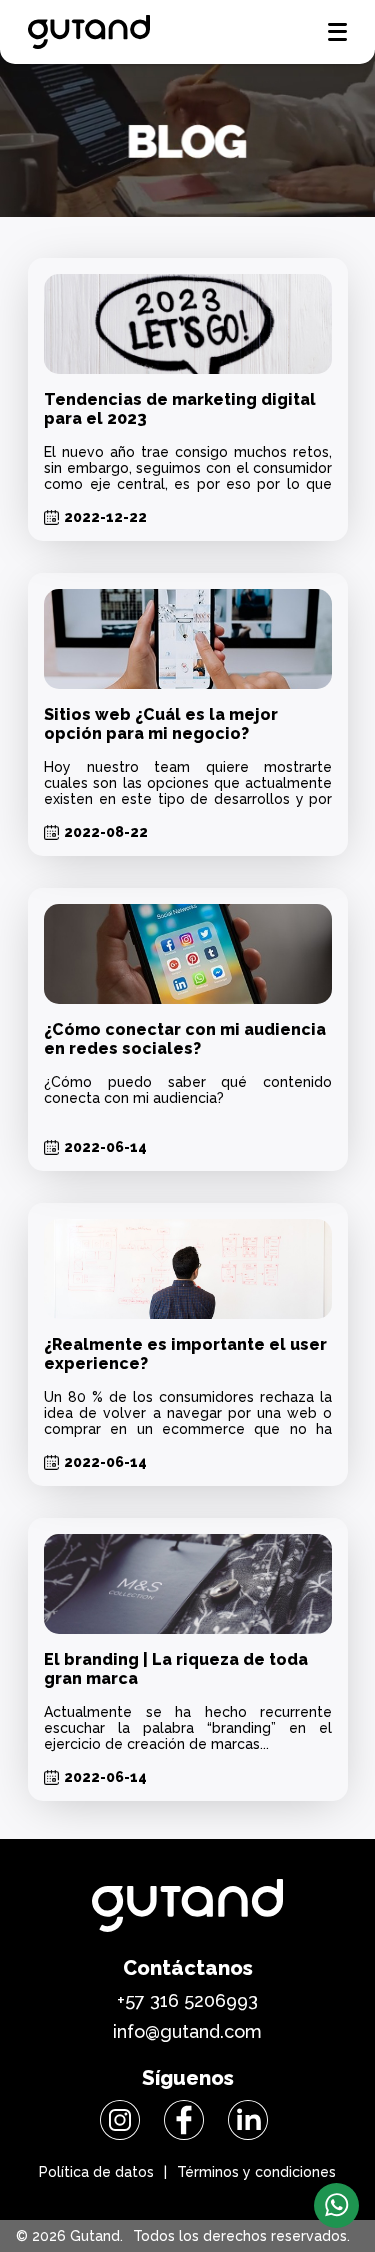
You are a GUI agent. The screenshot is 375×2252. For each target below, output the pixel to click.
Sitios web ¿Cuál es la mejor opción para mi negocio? (161, 724)
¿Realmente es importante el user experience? (185, 1354)
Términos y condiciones (256, 2172)
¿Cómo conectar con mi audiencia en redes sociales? (185, 1039)
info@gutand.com (187, 2031)
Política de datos (96, 2172)
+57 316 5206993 (187, 2000)
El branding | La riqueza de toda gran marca (176, 1669)
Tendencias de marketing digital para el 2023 (180, 409)
